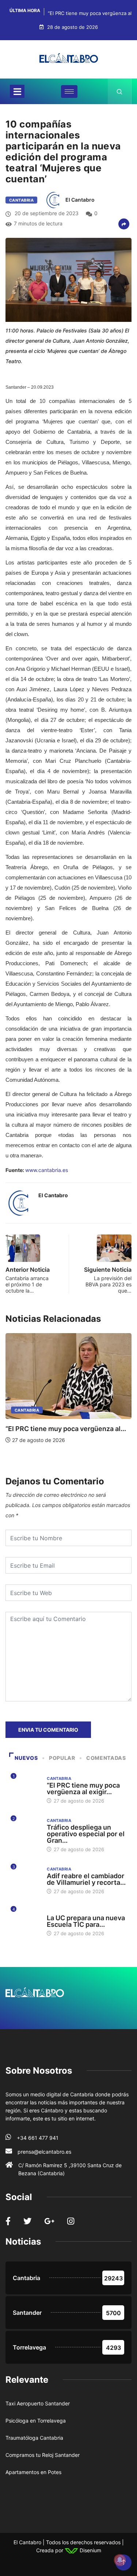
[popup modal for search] (120, 91)
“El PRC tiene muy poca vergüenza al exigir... (83, 1789)
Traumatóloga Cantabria (34, 2438)
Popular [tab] (62, 1758)
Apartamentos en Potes (33, 2472)
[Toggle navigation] (17, 91)
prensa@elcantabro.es (44, 2152)
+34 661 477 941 (38, 2138)
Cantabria (21, 200)
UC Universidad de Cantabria (81, 1911)
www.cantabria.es (47, 1170)
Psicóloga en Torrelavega (36, 2421)
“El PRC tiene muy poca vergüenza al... (66, 1429)
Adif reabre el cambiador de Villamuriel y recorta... (86, 1879)
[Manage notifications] (120, 2560)
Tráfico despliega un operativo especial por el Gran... (86, 1834)
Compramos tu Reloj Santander (43, 2455)
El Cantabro (80, 200)
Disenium (90, 2550)
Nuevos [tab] (26, 1758)
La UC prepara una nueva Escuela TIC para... (86, 1921)
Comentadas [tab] (106, 1758)
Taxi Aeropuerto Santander (38, 2403)
